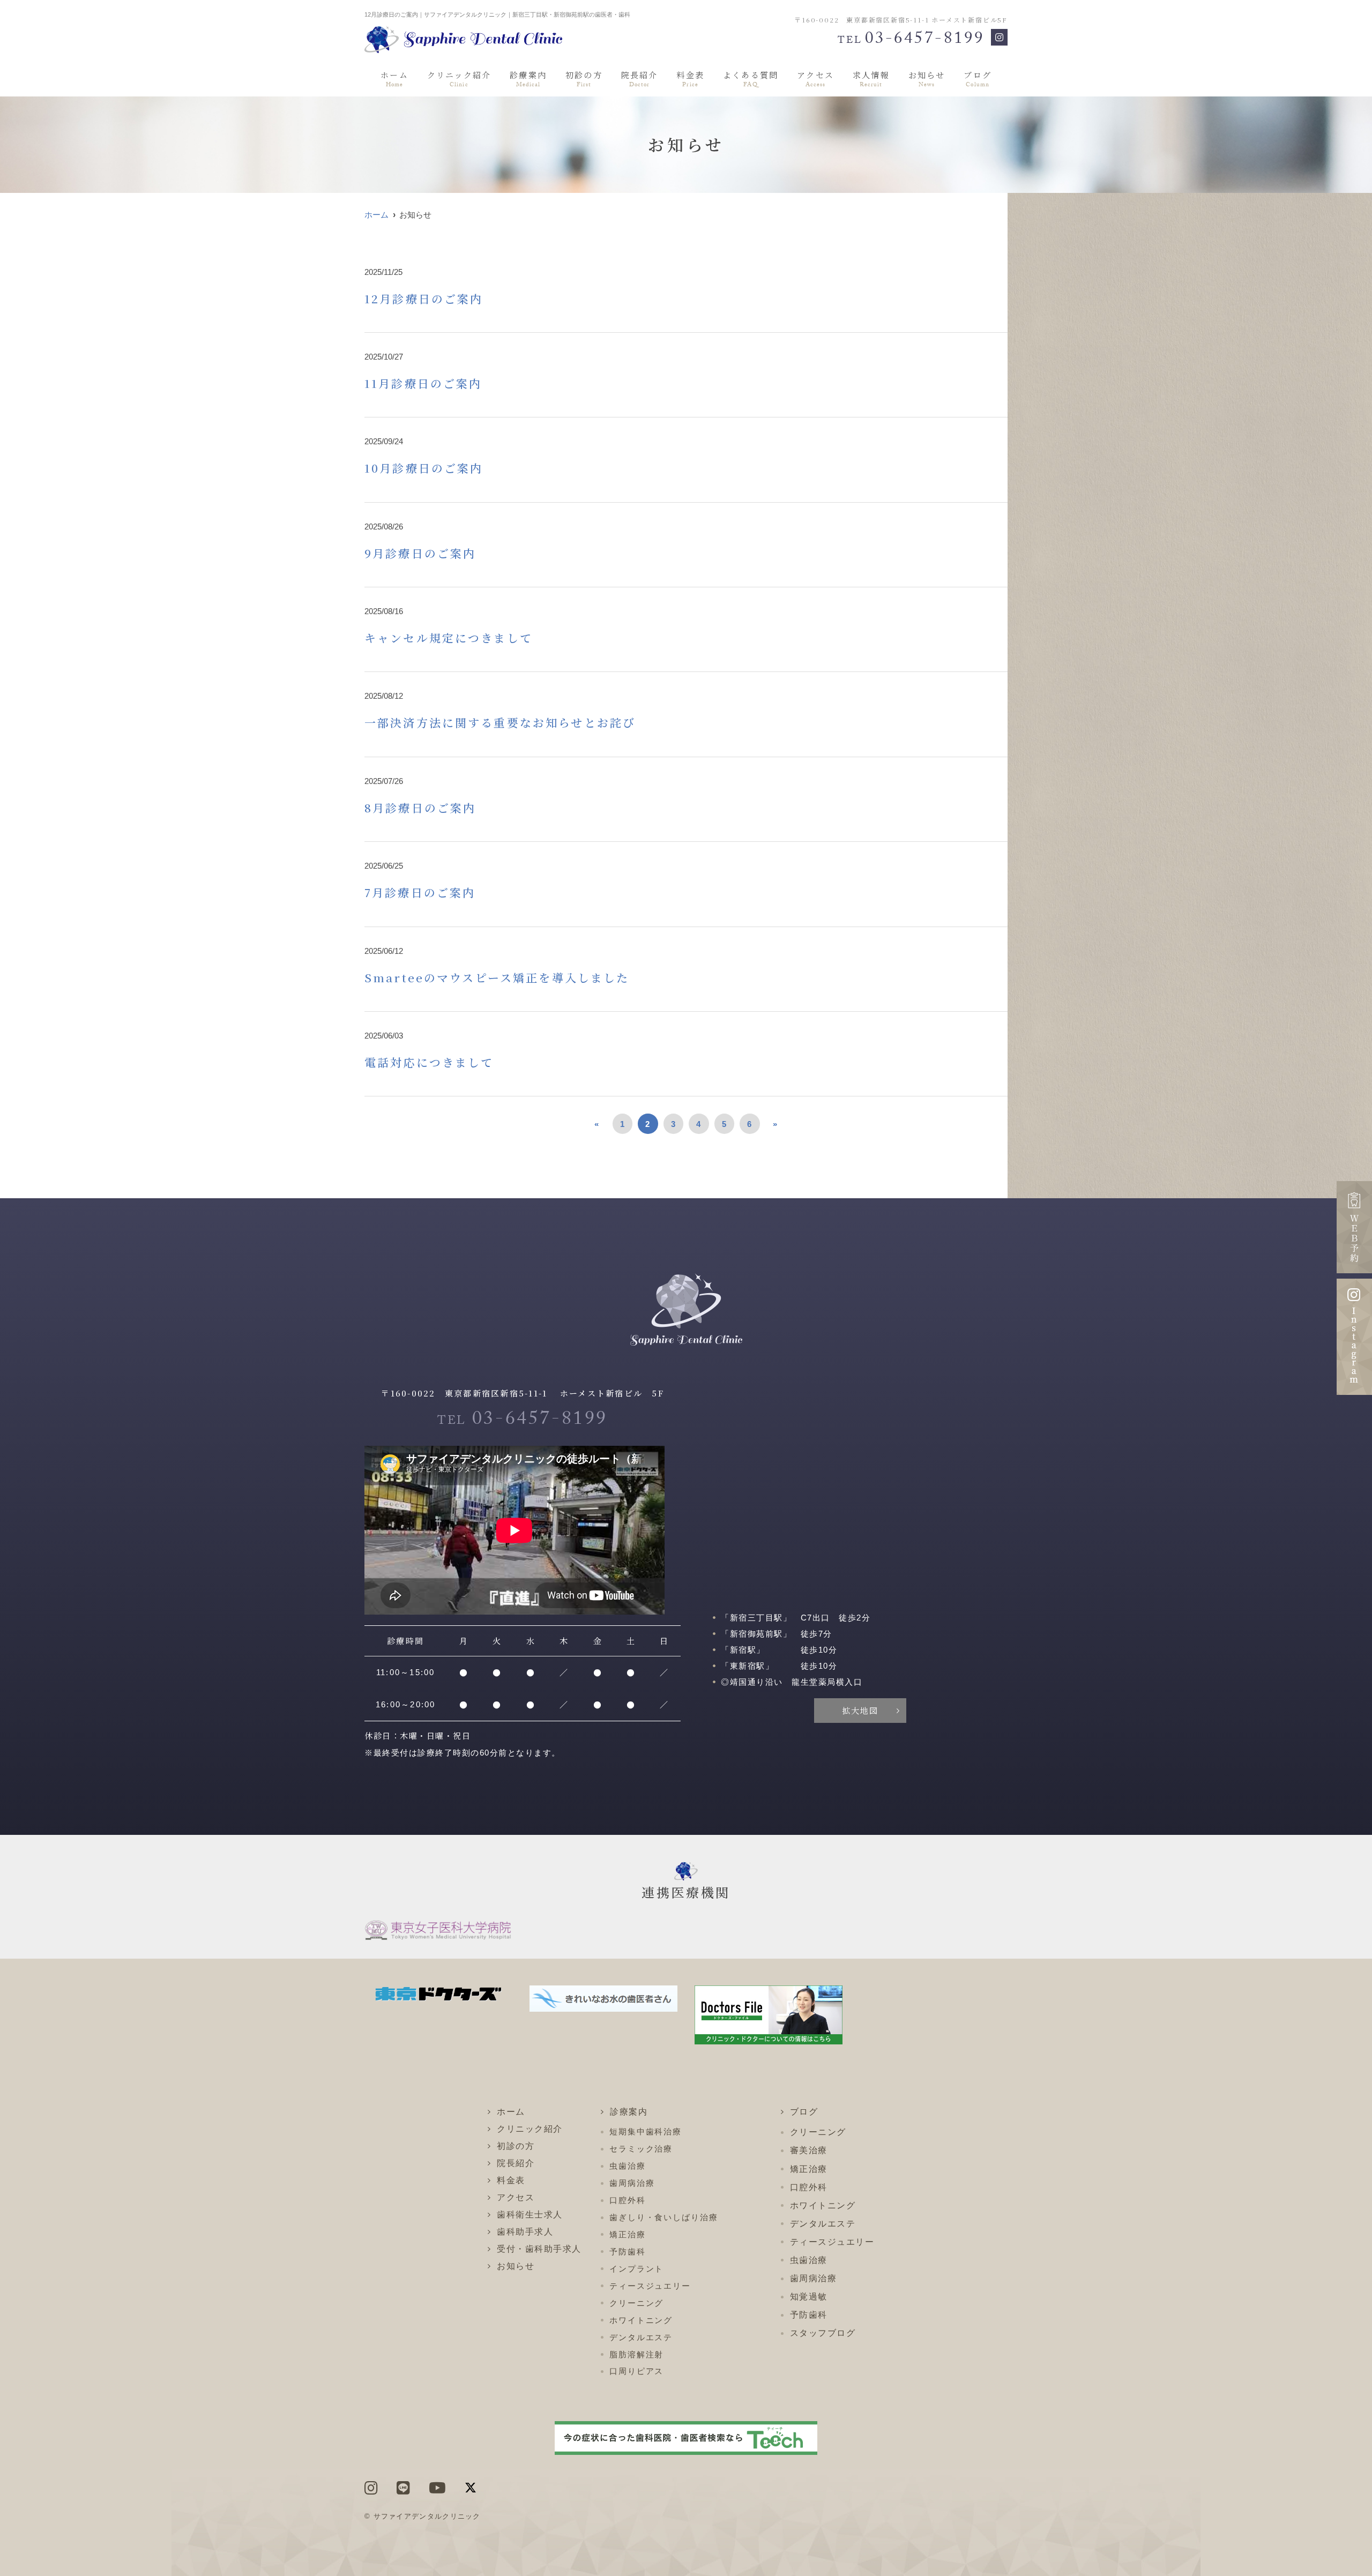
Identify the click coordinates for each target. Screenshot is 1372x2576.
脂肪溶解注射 (636, 2354)
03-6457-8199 (523, 1421)
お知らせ (927, 80)
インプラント (636, 2269)
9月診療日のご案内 (420, 553)
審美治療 (809, 2150)
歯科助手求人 (525, 2232)
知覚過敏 (809, 2297)
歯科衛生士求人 (530, 2215)
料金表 (690, 80)
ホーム (394, 80)
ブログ (978, 80)
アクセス (815, 80)
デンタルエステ (641, 2337)
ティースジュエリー (650, 2286)
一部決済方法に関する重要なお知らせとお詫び (500, 722)
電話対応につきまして (429, 1062)
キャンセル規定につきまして (449, 638)
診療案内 (528, 80)
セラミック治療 (641, 2149)
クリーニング (636, 2303)
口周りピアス (636, 2371)
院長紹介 (640, 80)
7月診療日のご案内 (420, 892)
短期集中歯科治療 (646, 2131)
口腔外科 (628, 2200)
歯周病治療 (632, 2183)
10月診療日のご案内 (424, 468)
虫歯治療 (628, 2166)
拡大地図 (860, 1710)
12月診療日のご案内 (424, 298)
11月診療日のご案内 (423, 383)
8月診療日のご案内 (420, 808)
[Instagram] (999, 37)
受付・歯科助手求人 (539, 2249)
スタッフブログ (823, 2333)
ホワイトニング (641, 2320)
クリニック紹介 (459, 80)
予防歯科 (628, 2252)
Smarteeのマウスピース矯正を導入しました (497, 977)
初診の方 (584, 80)
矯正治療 (628, 2234)
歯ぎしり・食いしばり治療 (664, 2217)
